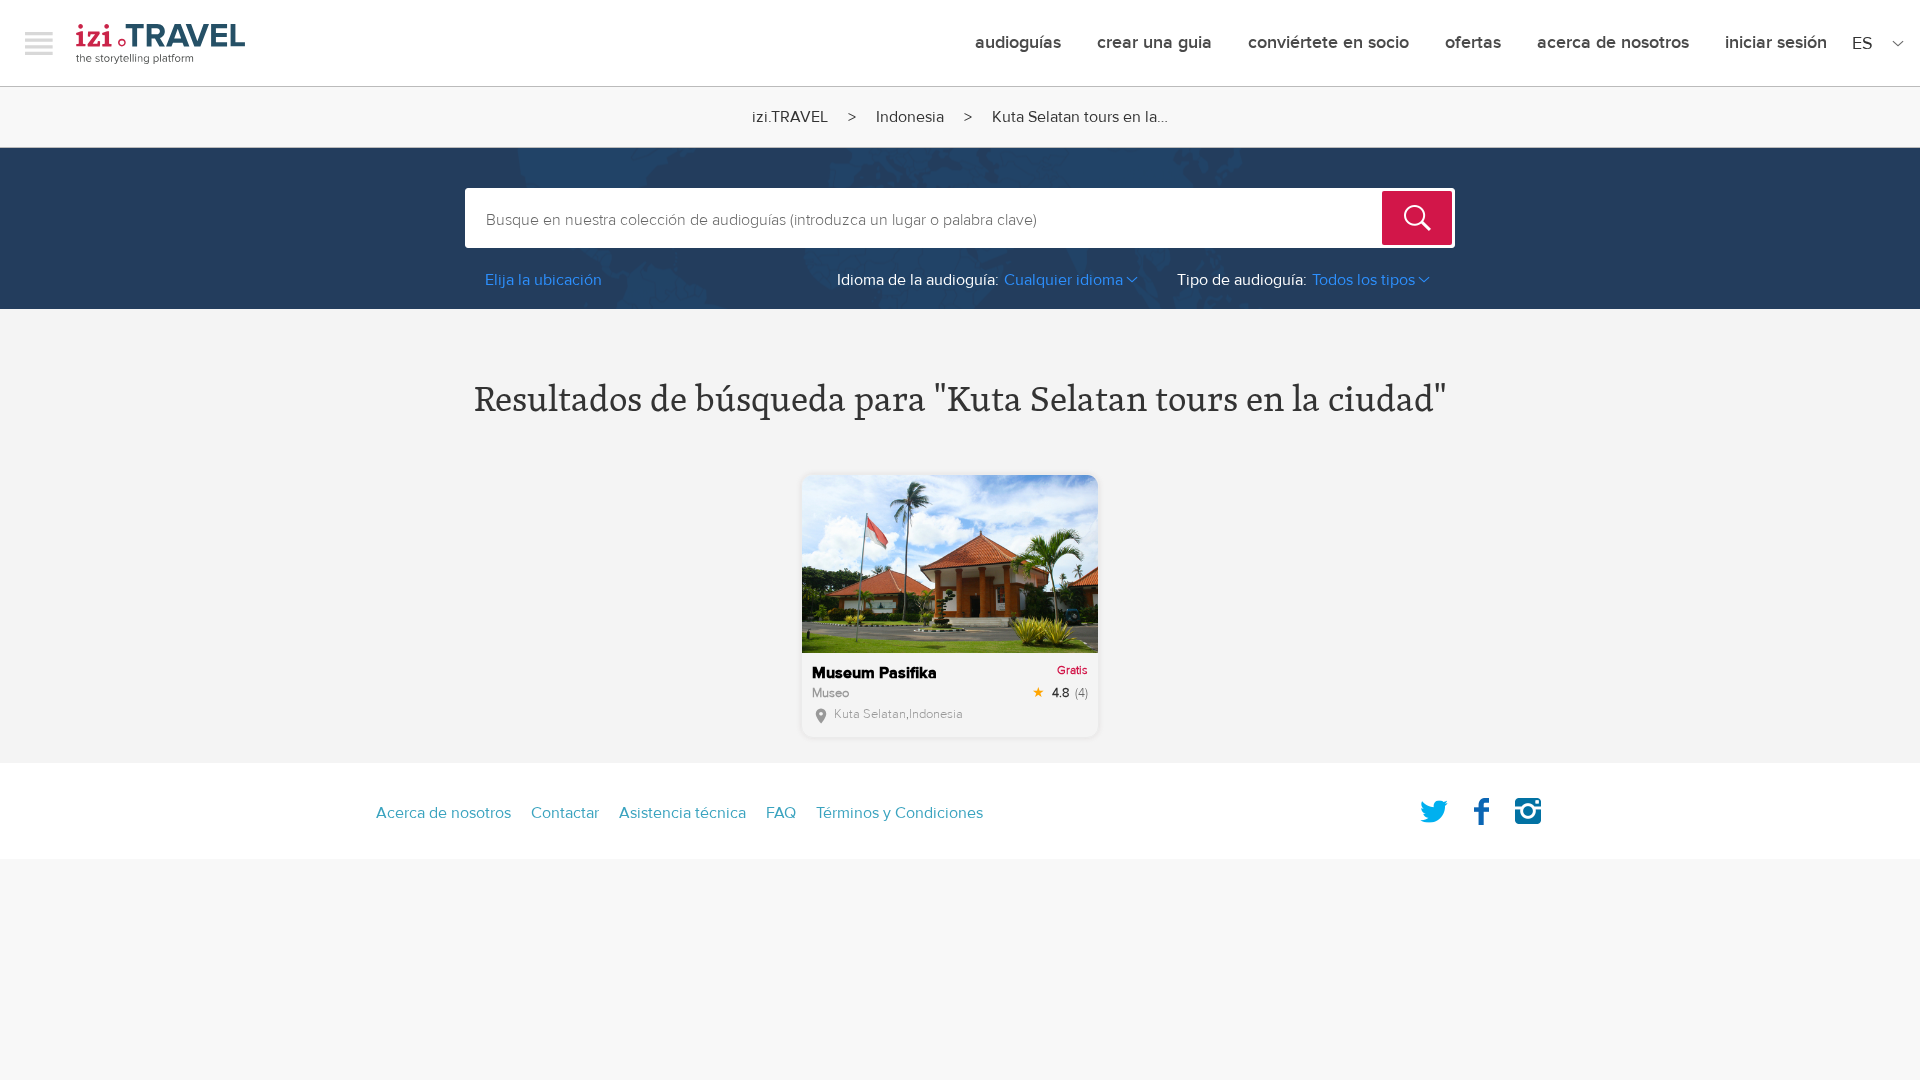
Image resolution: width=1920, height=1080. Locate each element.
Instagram (1528, 807)
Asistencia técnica (682, 813)
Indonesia (910, 117)
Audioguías (1018, 42)
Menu (39, 43)
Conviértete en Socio (1328, 42)
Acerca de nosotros (1613, 42)
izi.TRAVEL (160, 43)
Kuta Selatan (870, 714)
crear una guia (1154, 42)
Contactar (565, 813)
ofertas (1473, 42)
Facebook (1481, 807)
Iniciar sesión (1776, 42)
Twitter (1434, 807)
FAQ (781, 813)
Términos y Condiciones (899, 813)
